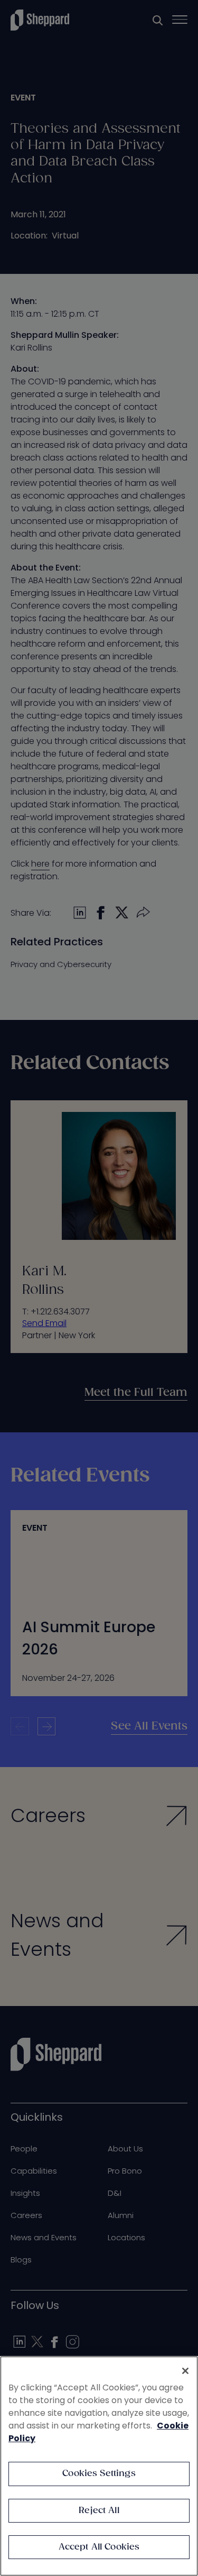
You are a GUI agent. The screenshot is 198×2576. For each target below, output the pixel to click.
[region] (99, 2466)
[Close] (185, 2371)
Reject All (99, 2511)
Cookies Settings (99, 2474)
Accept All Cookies (99, 2547)
